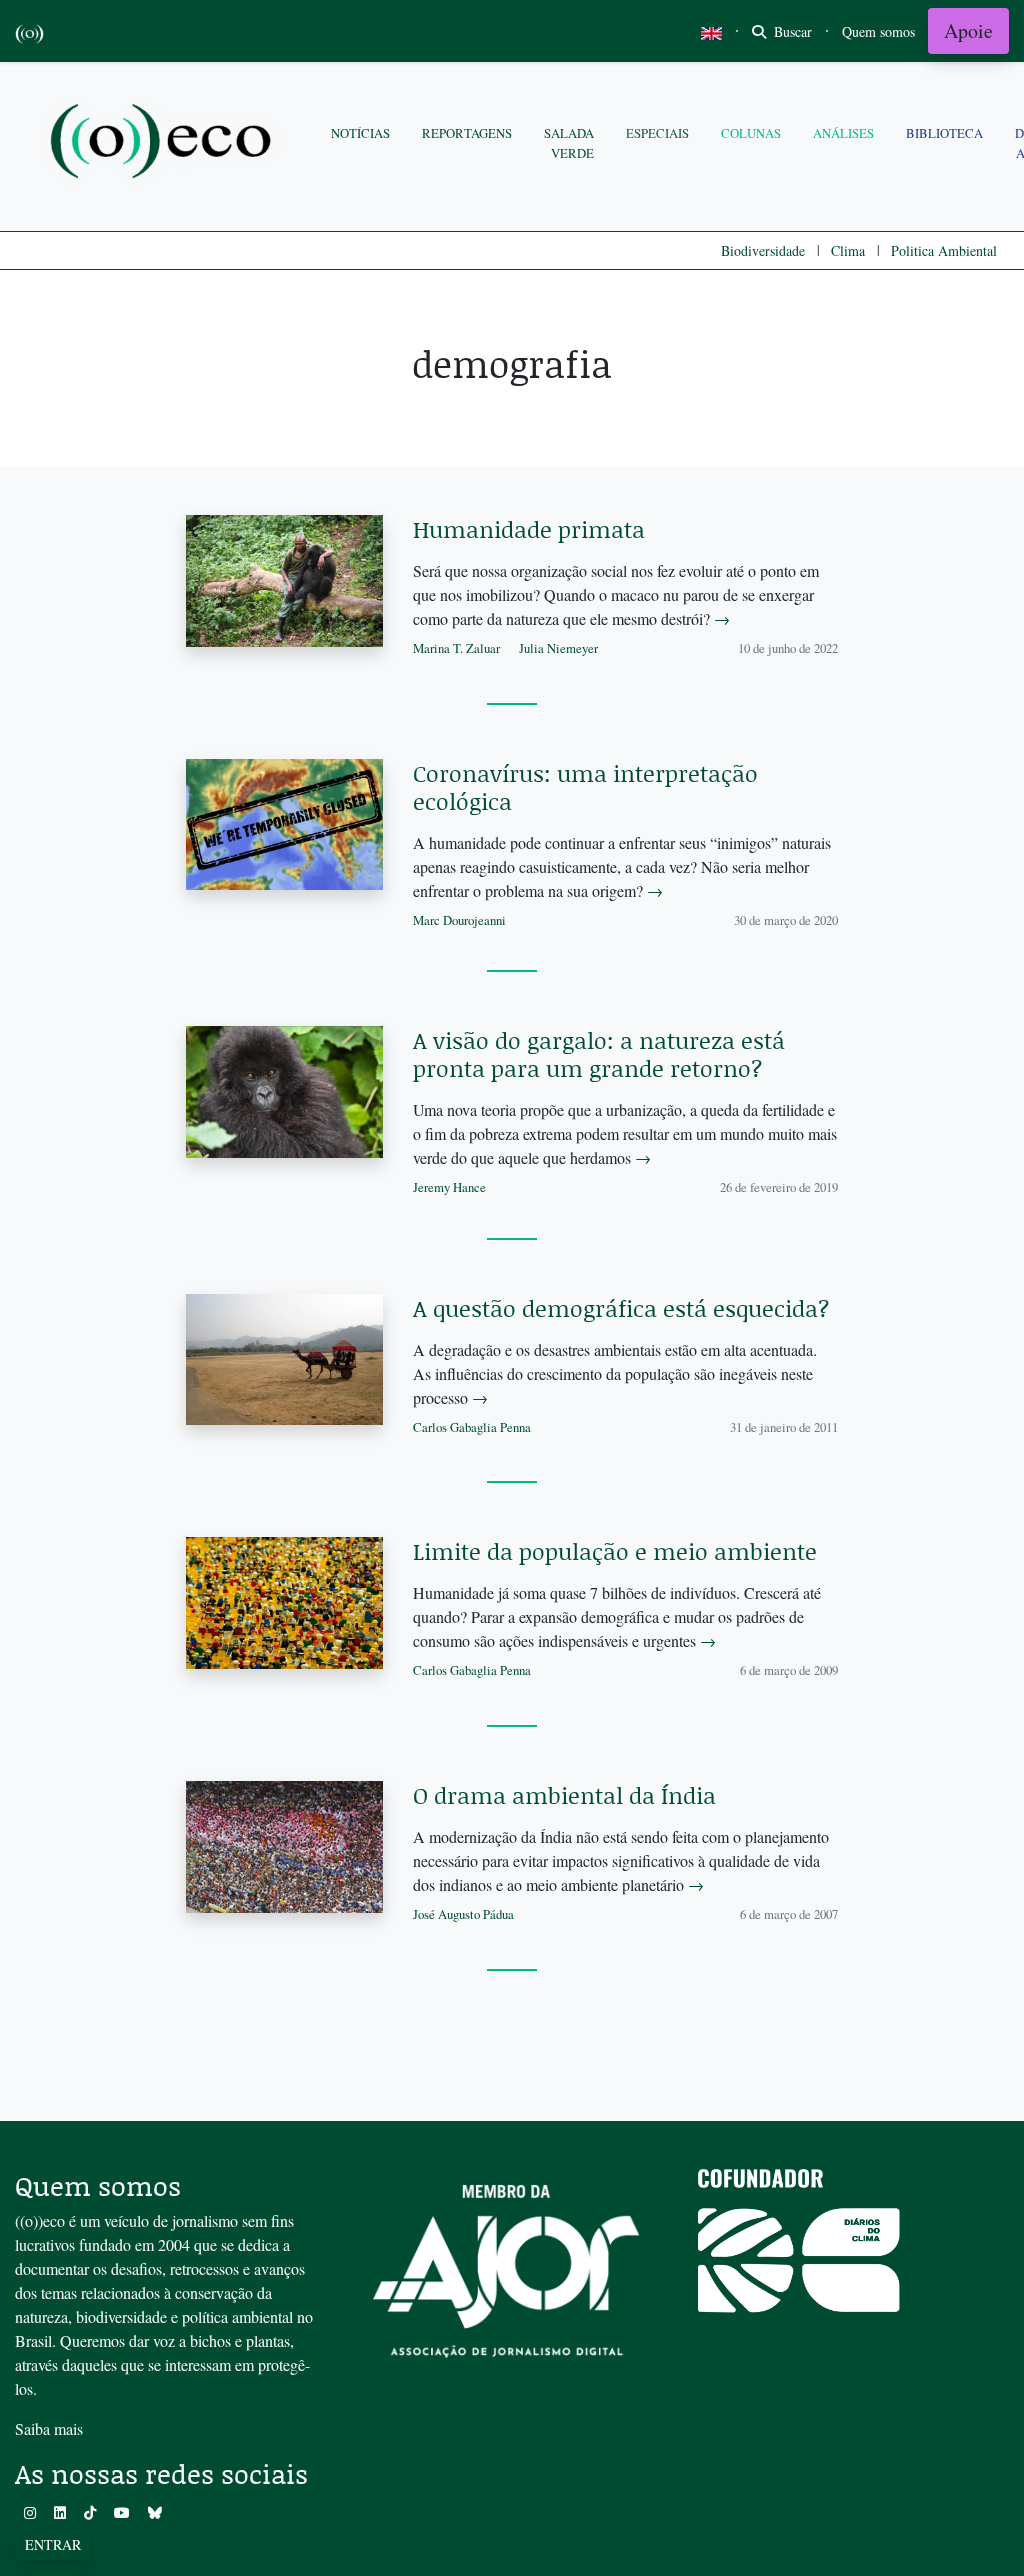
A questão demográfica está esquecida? (621, 1308)
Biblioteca (944, 133)
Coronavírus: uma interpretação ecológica (585, 787)
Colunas (751, 133)
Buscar (791, 31)
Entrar (53, 2544)
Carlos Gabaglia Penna (472, 1427)
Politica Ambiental (944, 250)
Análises (843, 133)
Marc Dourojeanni (459, 920)
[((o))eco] (165, 143)
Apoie (968, 30)
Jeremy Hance (449, 1187)
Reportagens (467, 133)
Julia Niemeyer (558, 648)
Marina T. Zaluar (456, 648)
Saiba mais (49, 2428)
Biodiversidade (763, 250)
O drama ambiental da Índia (564, 1795)
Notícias (360, 133)
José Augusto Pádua (463, 1914)
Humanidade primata (529, 529)
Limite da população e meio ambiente (615, 1551)
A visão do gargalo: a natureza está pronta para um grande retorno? (599, 1054)
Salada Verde (569, 142)
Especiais (657, 133)
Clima (848, 250)
